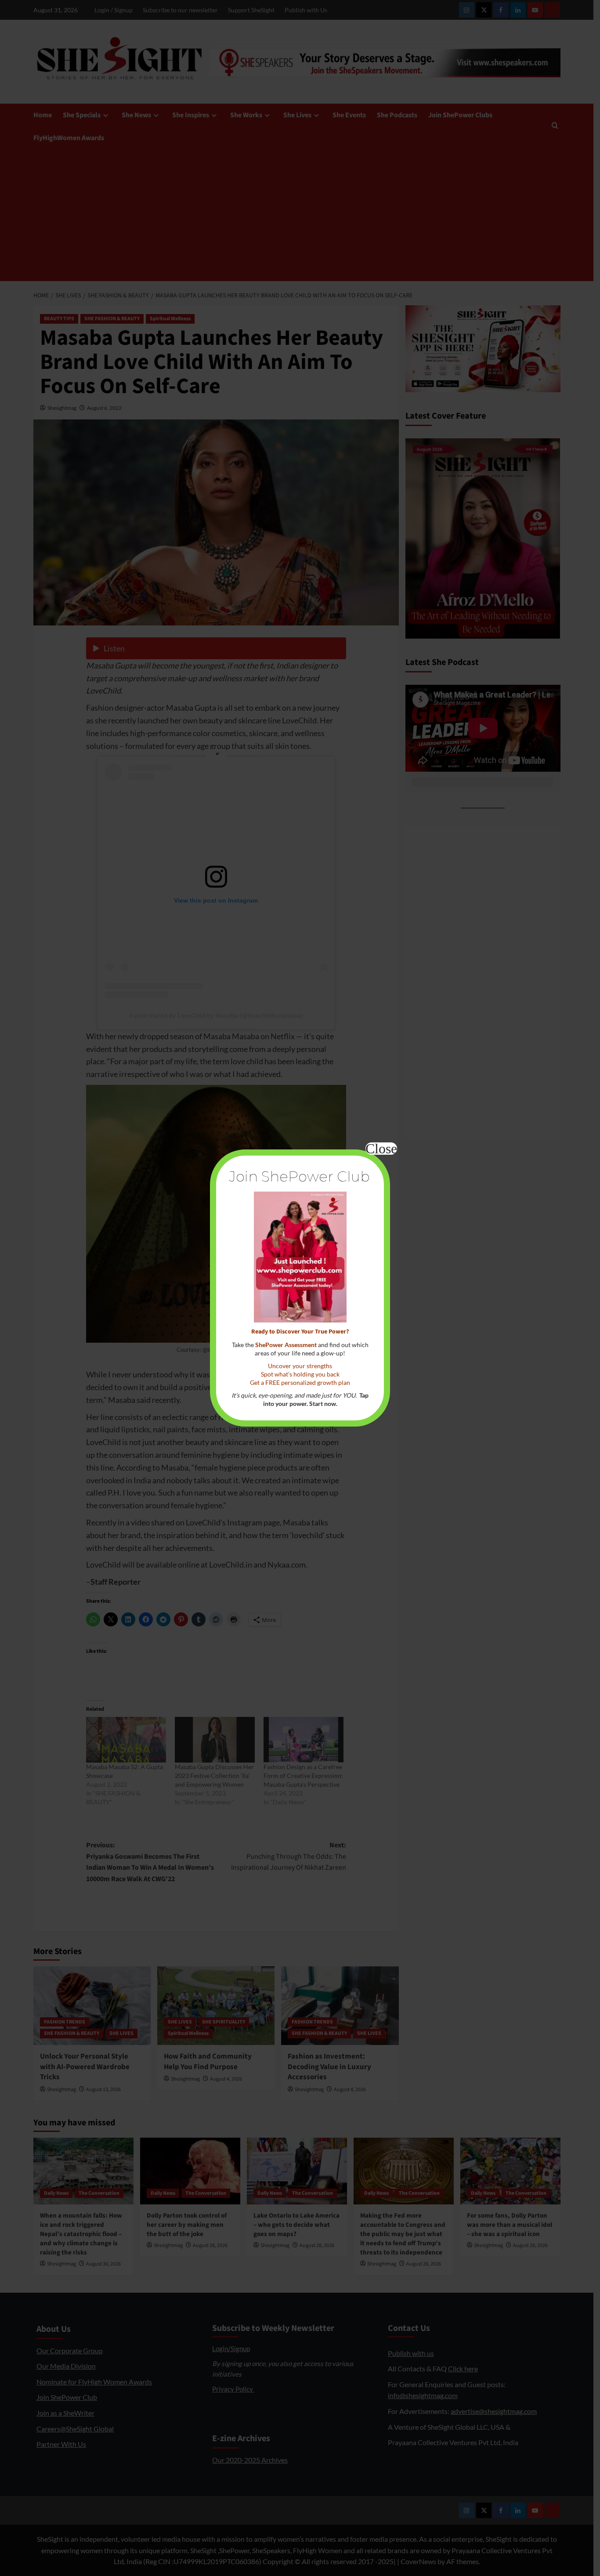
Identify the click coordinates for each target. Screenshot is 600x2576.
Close (381, 1149)
